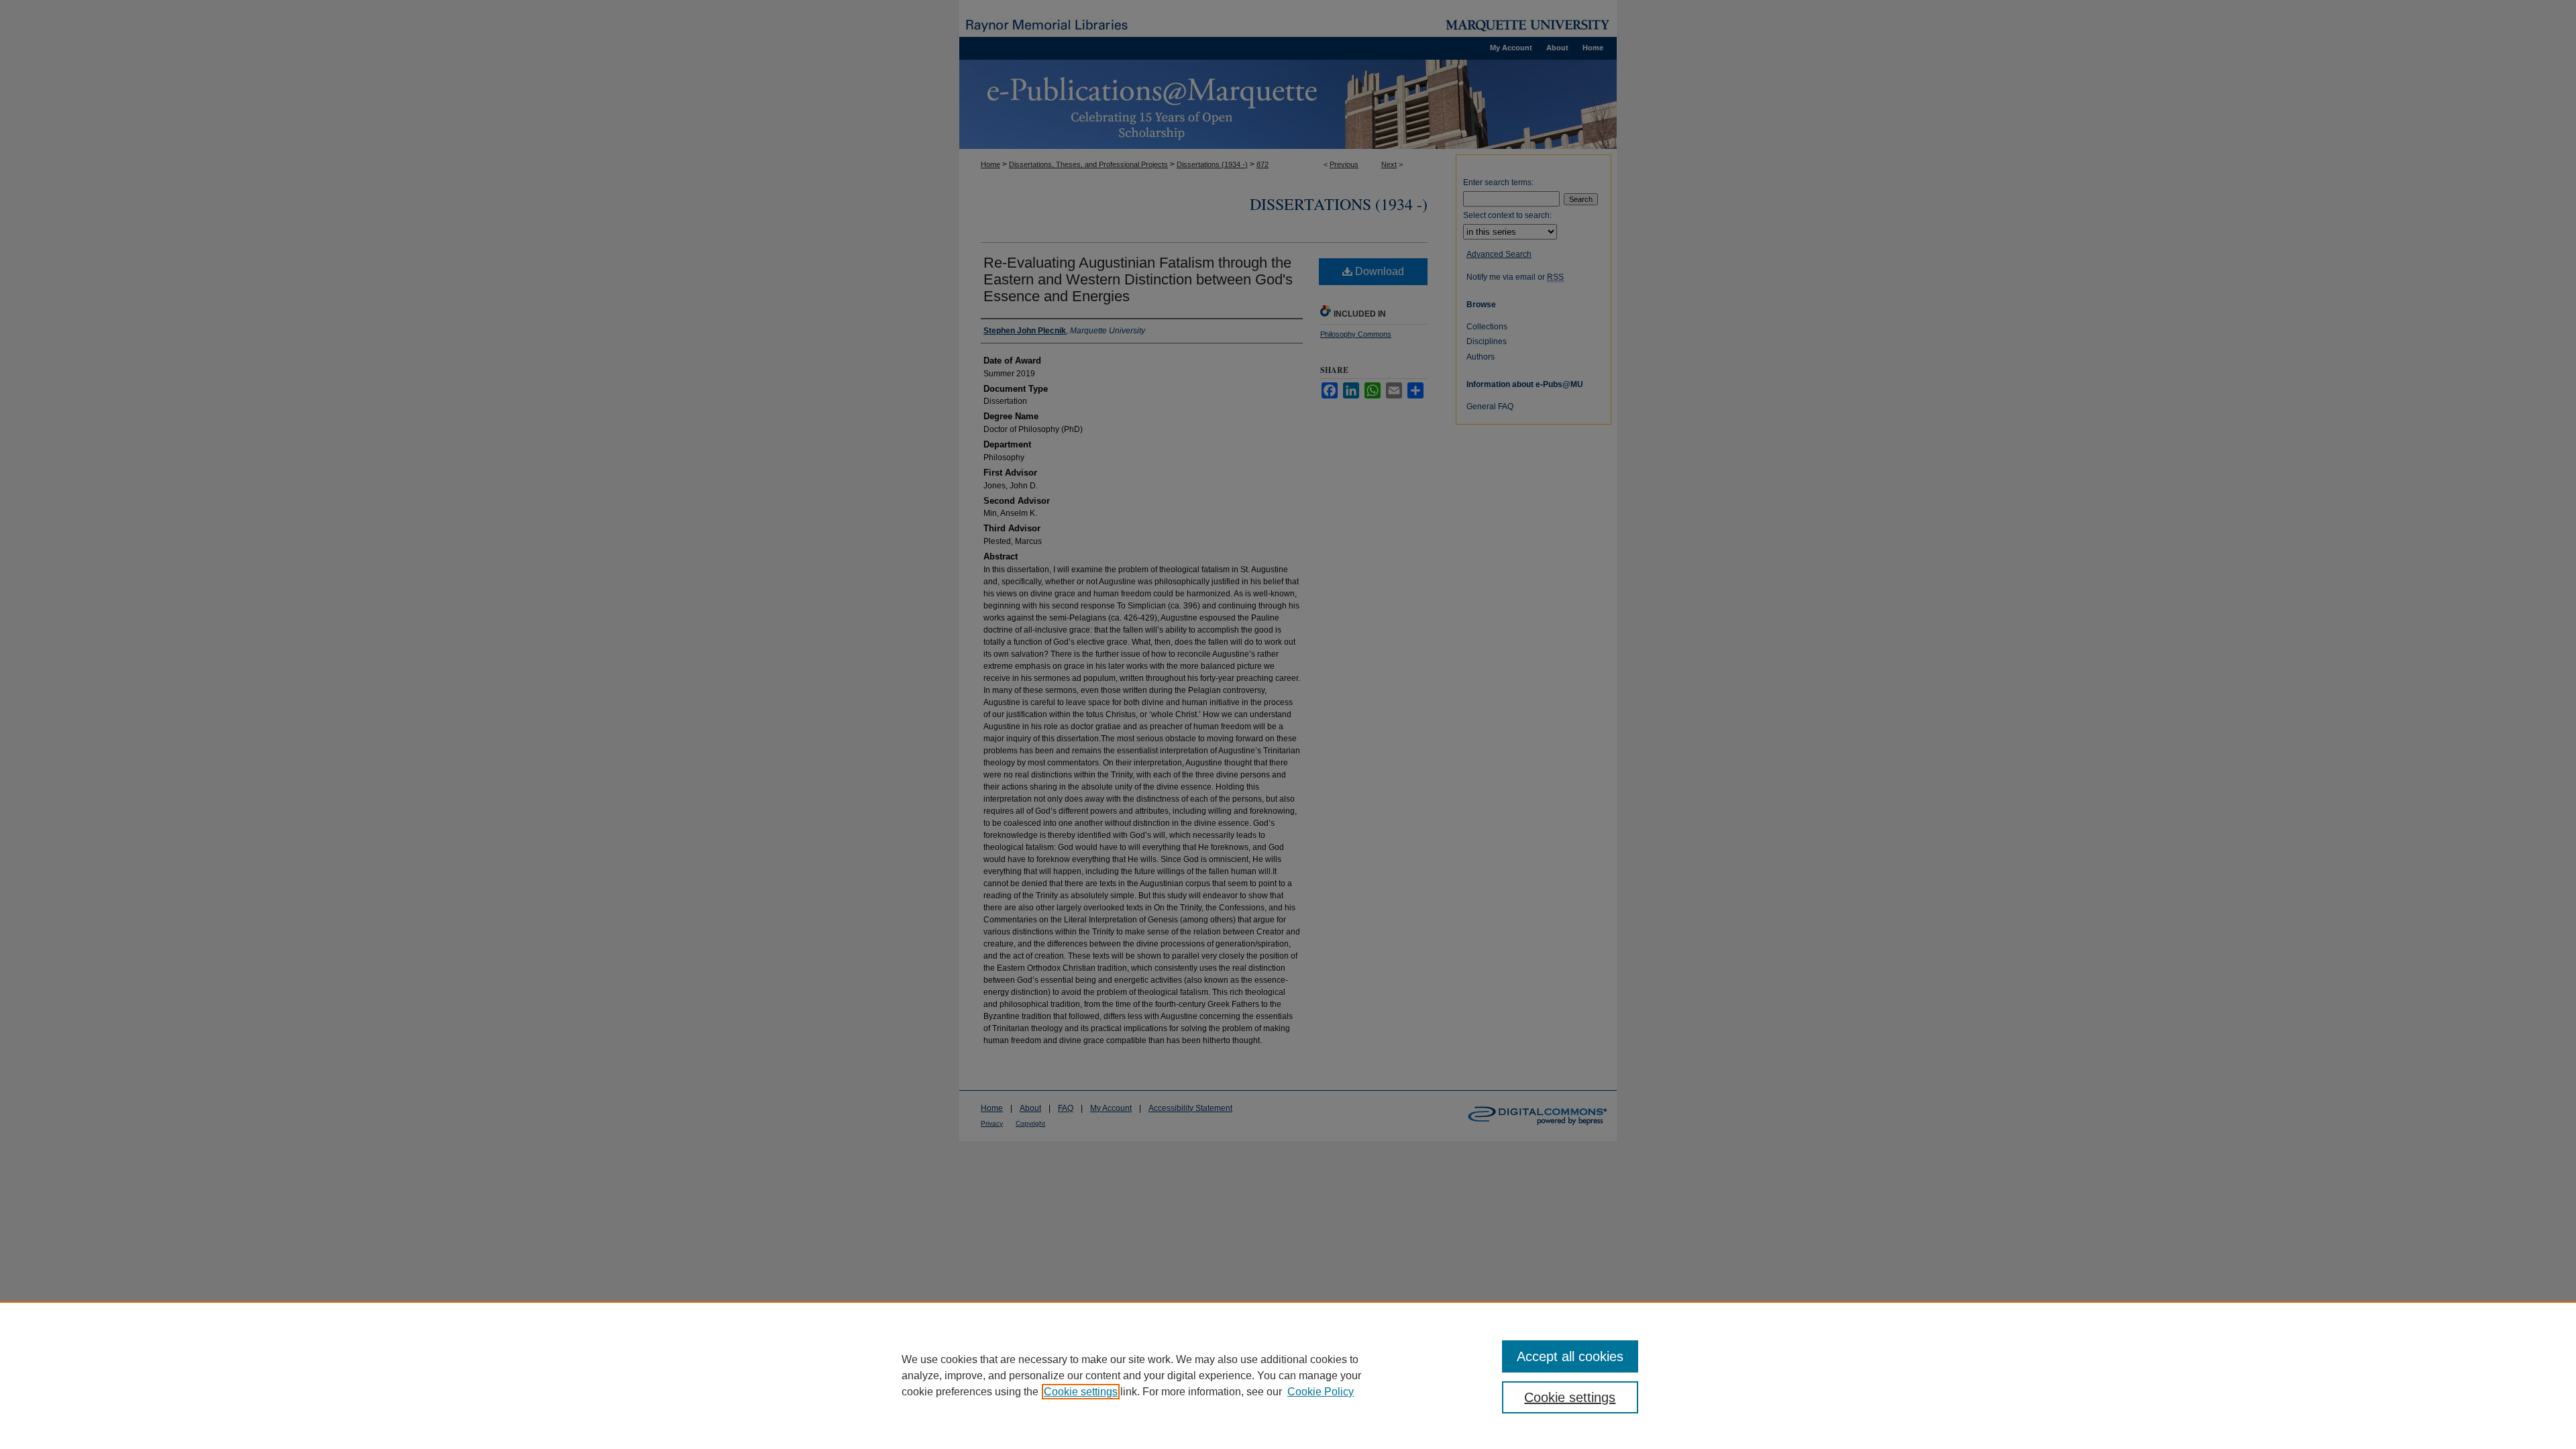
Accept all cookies (1570, 1356)
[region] (1288, 1375)
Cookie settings (1081, 1392)
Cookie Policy (1321, 1392)
